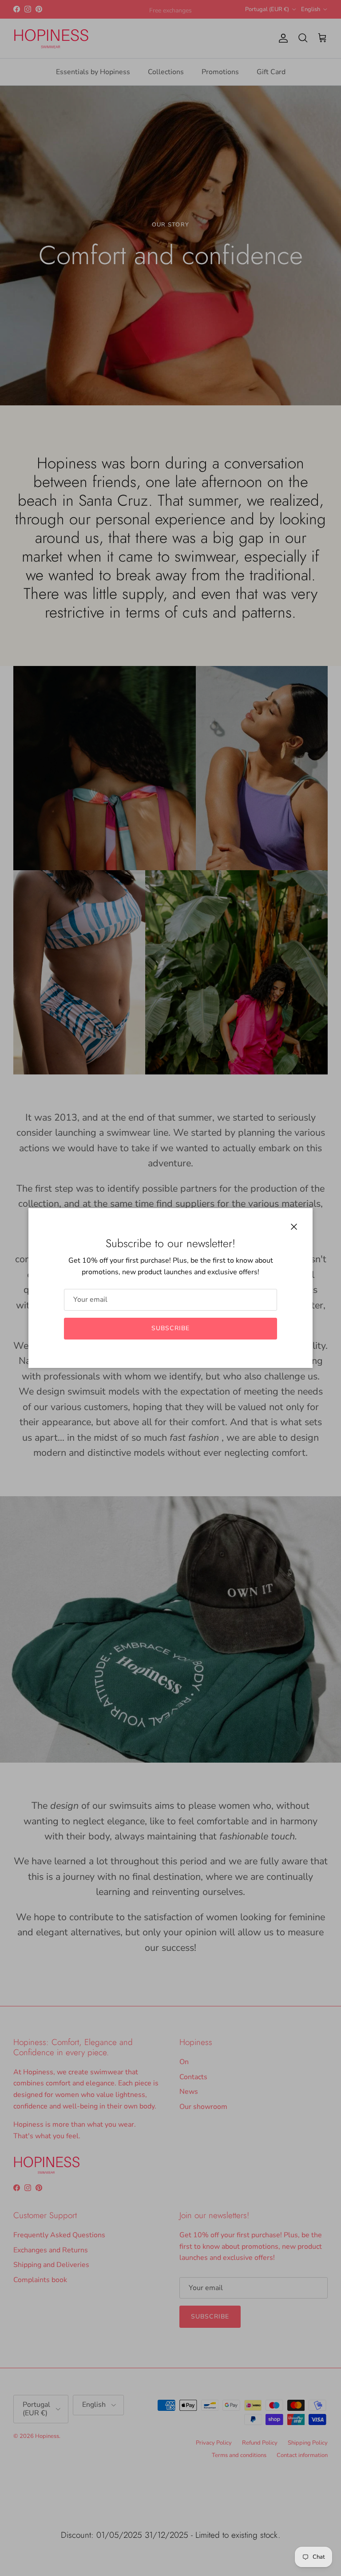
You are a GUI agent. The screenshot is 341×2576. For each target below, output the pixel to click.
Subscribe (170, 1328)
